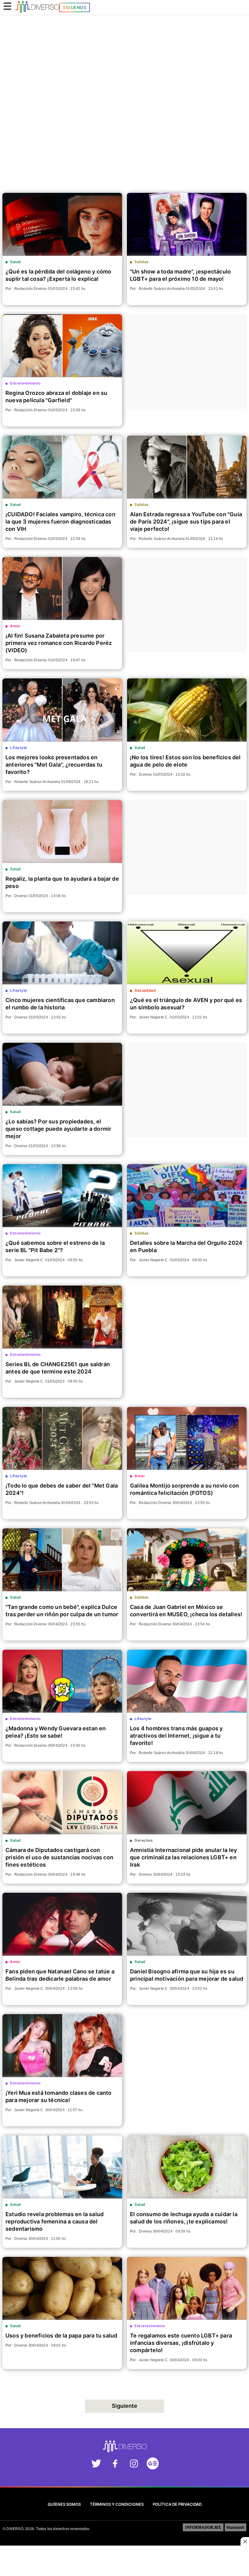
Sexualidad (145, 990)
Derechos (144, 1840)
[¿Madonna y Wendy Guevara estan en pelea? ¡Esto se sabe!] (62, 1681)
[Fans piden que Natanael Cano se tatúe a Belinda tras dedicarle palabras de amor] (62, 1924)
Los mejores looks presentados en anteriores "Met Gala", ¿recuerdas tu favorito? (54, 765)
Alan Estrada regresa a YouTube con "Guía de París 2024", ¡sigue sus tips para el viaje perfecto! (186, 522)
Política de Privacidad (177, 2504)
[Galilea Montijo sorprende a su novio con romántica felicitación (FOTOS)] (187, 1438)
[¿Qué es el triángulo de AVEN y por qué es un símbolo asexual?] (187, 953)
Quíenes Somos (64, 2504)
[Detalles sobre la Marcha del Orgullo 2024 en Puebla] (187, 1196)
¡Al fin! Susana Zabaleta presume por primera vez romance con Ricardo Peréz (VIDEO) (59, 643)
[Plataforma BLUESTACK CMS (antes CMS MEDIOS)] (235, 2529)
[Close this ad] (245, 2541)
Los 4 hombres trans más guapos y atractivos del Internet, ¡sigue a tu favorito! (176, 1736)
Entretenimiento (25, 383)
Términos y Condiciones (117, 2504)
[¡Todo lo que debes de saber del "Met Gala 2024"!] (62, 1438)
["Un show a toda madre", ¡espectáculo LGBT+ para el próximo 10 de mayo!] (187, 224)
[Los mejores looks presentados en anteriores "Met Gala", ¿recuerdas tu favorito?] (62, 710)
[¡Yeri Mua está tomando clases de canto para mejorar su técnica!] (62, 2046)
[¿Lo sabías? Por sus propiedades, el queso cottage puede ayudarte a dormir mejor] (62, 1074)
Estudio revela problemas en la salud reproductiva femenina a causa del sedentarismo (55, 2221)
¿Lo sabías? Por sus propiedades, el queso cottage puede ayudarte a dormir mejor (58, 1129)
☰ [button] (7, 6)
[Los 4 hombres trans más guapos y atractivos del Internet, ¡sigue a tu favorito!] (187, 1681)
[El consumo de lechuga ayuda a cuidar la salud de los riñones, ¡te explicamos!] (187, 2167)
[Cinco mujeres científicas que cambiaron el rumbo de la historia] (62, 953)
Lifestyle (19, 748)
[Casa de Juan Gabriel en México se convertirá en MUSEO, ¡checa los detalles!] (187, 1560)
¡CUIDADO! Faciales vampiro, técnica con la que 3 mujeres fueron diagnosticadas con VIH (60, 522)
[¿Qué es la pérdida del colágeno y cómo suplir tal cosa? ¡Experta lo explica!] (62, 224)
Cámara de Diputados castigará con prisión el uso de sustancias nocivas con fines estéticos (59, 1857)
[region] (124, 45)
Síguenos (75, 7)
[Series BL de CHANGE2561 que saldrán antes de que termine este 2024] (62, 1317)
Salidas (142, 262)
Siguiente (124, 2406)
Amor (15, 626)
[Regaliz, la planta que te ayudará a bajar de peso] (62, 832)
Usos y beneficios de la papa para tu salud (61, 2336)
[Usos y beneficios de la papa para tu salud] (62, 2288)
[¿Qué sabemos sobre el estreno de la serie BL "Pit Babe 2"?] (62, 1196)
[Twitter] (96, 2465)
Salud (15, 262)
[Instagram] (134, 2465)
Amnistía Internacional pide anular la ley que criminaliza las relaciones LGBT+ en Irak (183, 1857)
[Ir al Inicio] (37, 8)
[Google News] (153, 2465)
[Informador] (203, 2529)
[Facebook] (115, 2465)
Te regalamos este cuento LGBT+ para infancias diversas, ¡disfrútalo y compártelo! (181, 2343)
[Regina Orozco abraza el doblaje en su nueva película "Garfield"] (62, 346)
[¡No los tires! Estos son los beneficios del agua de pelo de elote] (187, 710)
